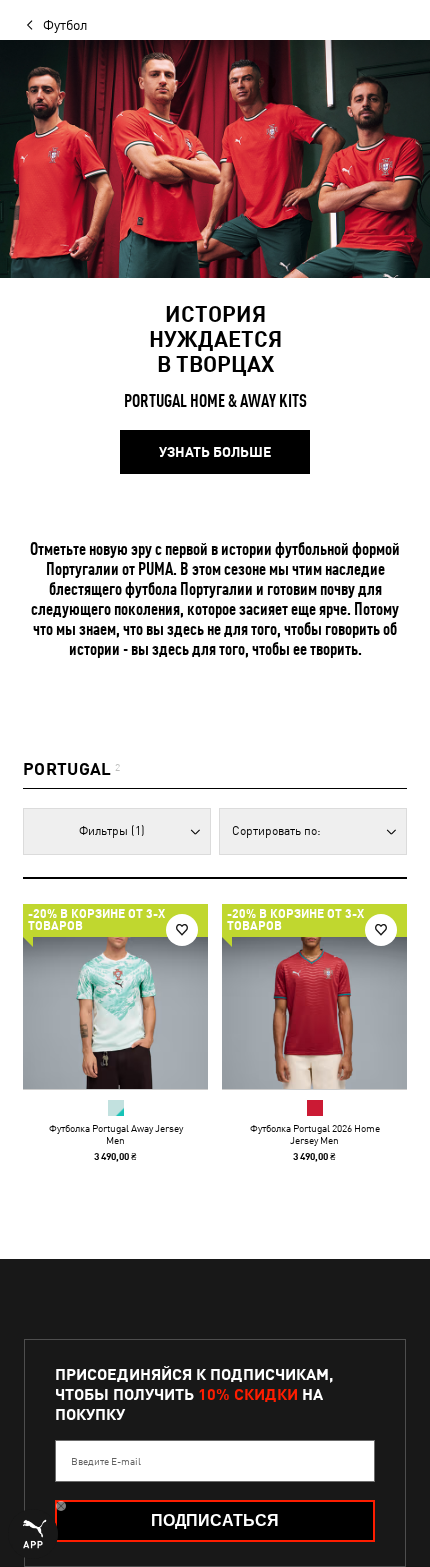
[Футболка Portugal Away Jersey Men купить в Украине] (115, 996)
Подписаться (215, 1520)
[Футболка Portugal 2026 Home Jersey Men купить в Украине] (314, 996)
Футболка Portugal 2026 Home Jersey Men (315, 1134)
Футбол (65, 25)
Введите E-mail (106, 1461)
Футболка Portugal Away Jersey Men (116, 1134)
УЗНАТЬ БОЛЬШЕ (215, 452)
